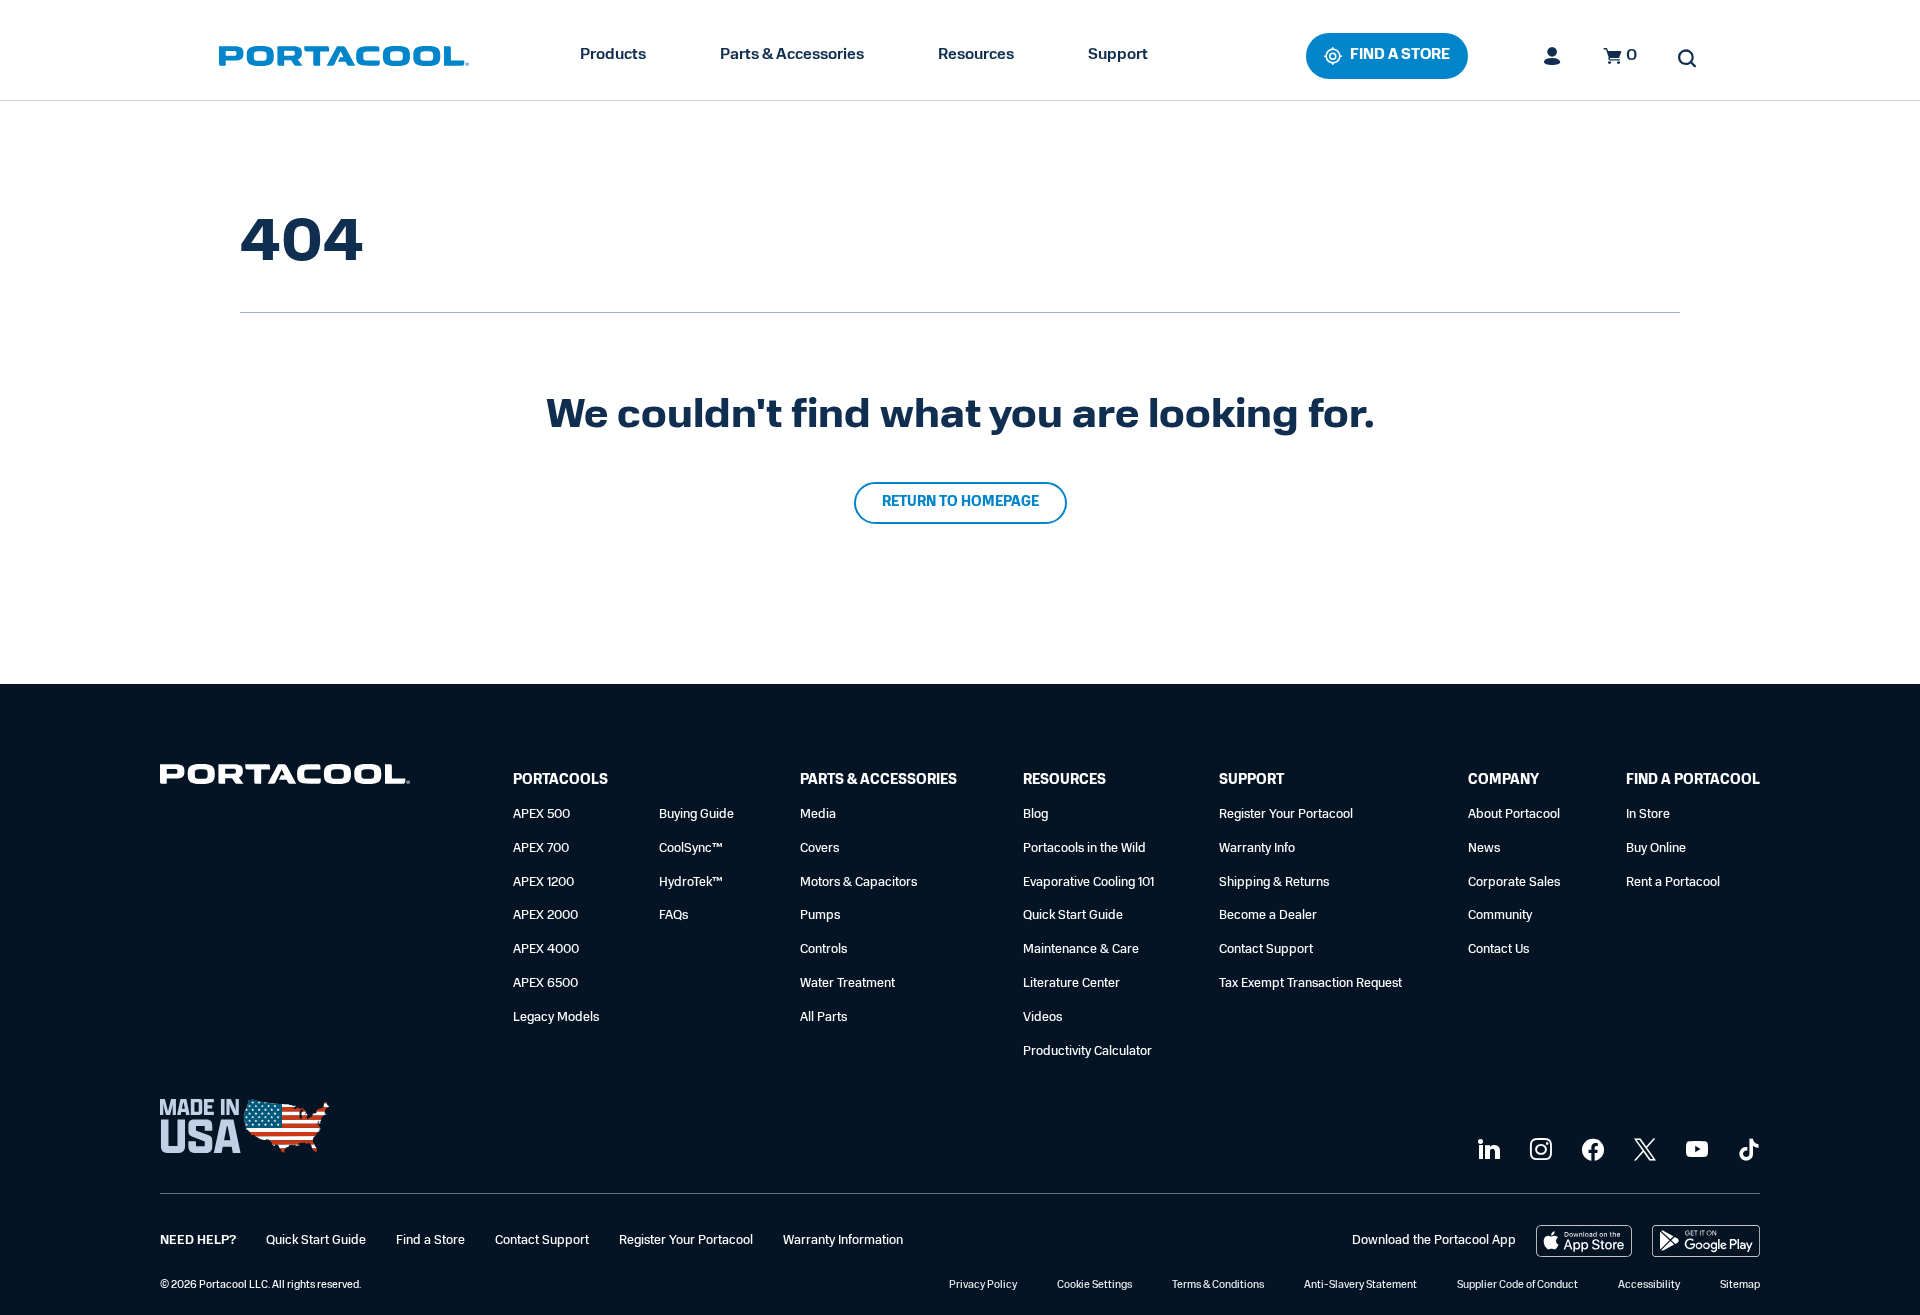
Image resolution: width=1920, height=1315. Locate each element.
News (1484, 848)
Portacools (560, 780)
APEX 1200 (543, 882)
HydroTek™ (691, 882)
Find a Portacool (1693, 780)
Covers (819, 848)
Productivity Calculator (1087, 1051)
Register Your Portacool (1286, 814)
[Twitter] (1642, 1150)
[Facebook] (1590, 1150)
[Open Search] (1687, 58)
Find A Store (1400, 55)
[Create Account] (1553, 56)
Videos (1042, 1017)
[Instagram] (1538, 1150)
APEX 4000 (546, 949)
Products (613, 55)
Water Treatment (847, 983)
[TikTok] (1746, 1150)
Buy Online (1656, 848)
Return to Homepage (960, 502)
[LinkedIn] (1486, 1150)
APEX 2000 (545, 915)
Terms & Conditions (1218, 1285)
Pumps (820, 915)
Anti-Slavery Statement (1360, 1285)
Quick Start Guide (1073, 915)
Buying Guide (696, 814)
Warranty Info (1257, 848)
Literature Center (1071, 983)
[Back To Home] (344, 56)
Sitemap (1740, 1285)
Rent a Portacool (1673, 882)
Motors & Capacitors (858, 882)
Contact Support (1266, 949)
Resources (976, 55)
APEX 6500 (545, 983)
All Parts (823, 1017)
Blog (1035, 814)
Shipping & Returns (1274, 882)
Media (818, 814)
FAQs (673, 915)
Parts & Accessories (792, 55)
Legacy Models (556, 1017)
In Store (1648, 814)
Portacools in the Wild (1084, 848)
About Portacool (1514, 814)
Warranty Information (843, 1240)
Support (1118, 55)
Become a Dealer (1268, 915)
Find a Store (430, 1240)
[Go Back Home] (285, 778)
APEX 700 (541, 848)
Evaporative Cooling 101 (1088, 882)
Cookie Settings (1094, 1285)
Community (1500, 915)
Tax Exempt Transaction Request (1310, 983)
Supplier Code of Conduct (1517, 1285)
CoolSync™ (691, 848)
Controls (823, 949)
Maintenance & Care (1081, 949)
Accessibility (1649, 1285)
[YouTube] (1694, 1150)
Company (1503, 780)
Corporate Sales (1514, 882)
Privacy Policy (983, 1285)
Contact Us (1498, 949)
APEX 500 (541, 814)
